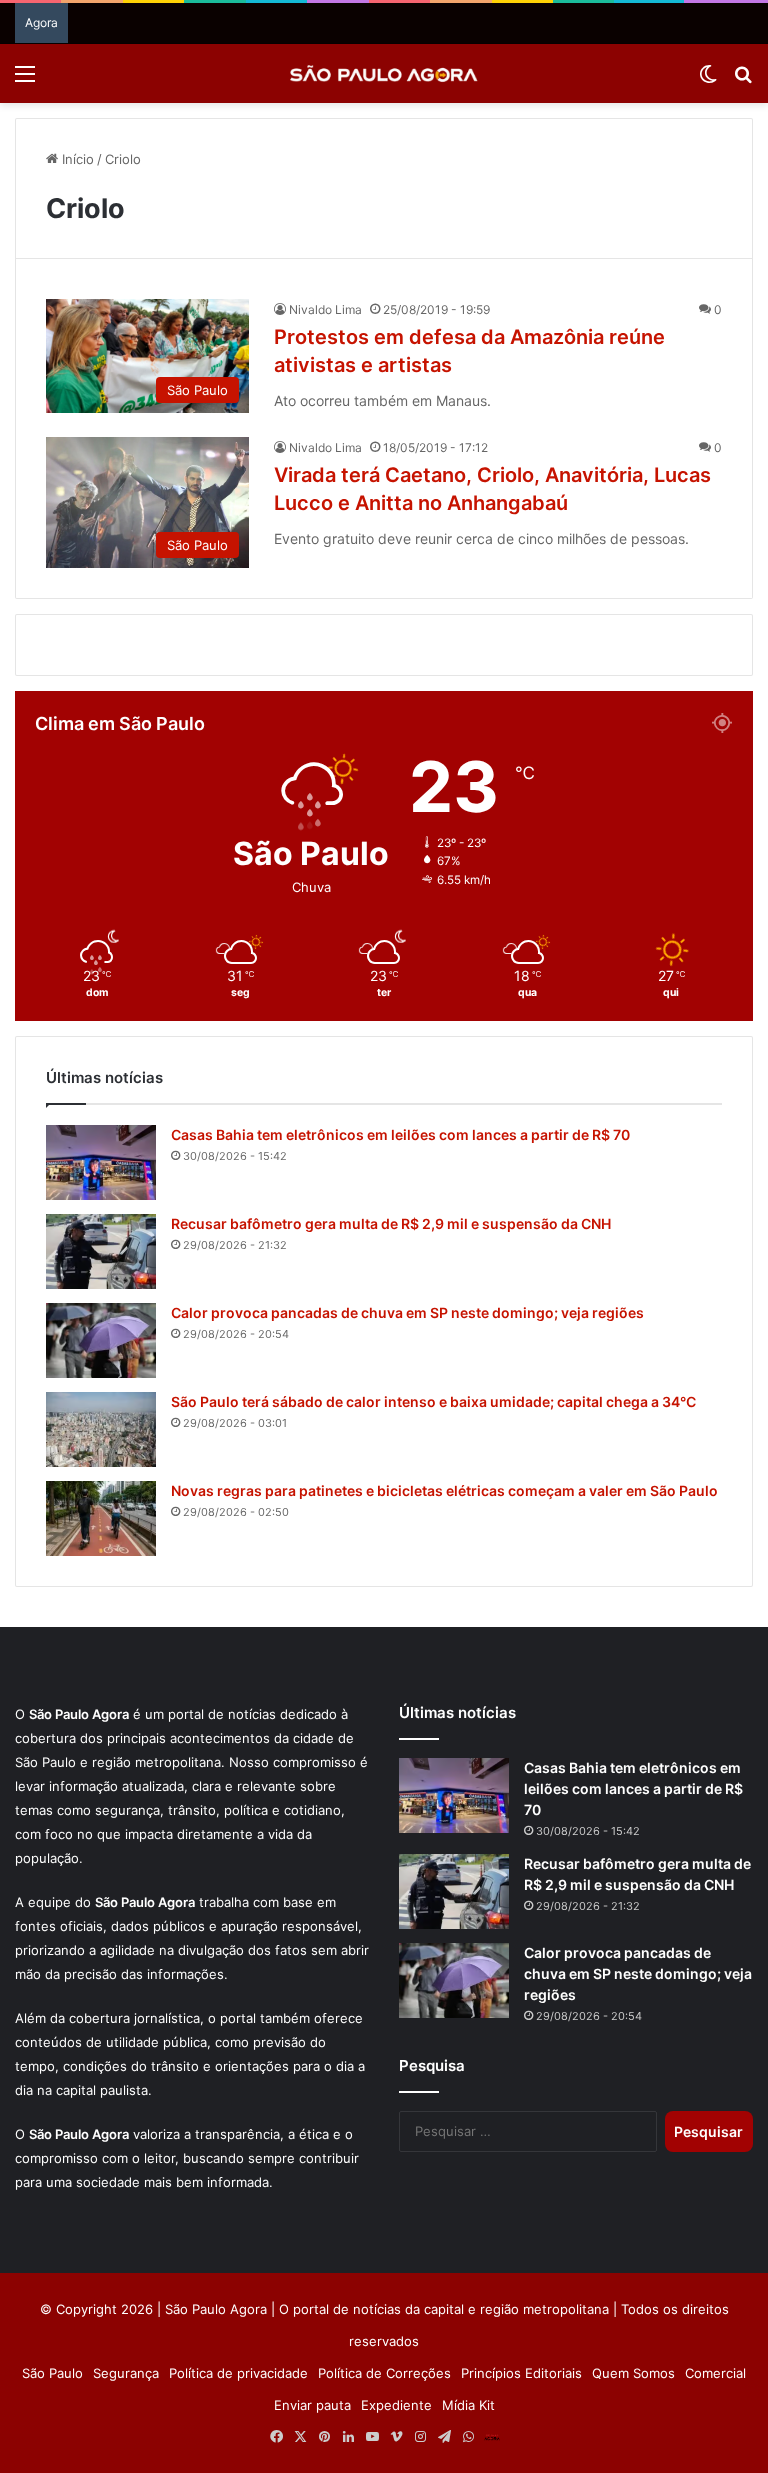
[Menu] (25, 80)
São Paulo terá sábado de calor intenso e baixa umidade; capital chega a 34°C (433, 1681)
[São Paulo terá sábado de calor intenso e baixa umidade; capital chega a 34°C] (101, 1709)
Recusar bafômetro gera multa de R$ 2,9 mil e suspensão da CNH (391, 1503)
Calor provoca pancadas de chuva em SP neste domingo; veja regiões (407, 1592)
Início (76, 159)
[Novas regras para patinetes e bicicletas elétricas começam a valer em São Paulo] (101, 1798)
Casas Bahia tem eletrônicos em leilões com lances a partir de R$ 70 (400, 1414)
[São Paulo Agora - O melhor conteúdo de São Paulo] (384, 73)
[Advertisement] (384, 785)
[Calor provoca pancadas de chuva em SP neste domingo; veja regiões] (101, 1620)
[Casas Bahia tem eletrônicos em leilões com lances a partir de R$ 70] (101, 1442)
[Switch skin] (708, 80)
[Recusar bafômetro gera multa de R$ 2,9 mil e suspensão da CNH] (101, 1531)
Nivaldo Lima (325, 309)
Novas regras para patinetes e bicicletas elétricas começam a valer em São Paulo (444, 1770)
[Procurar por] (743, 80)
